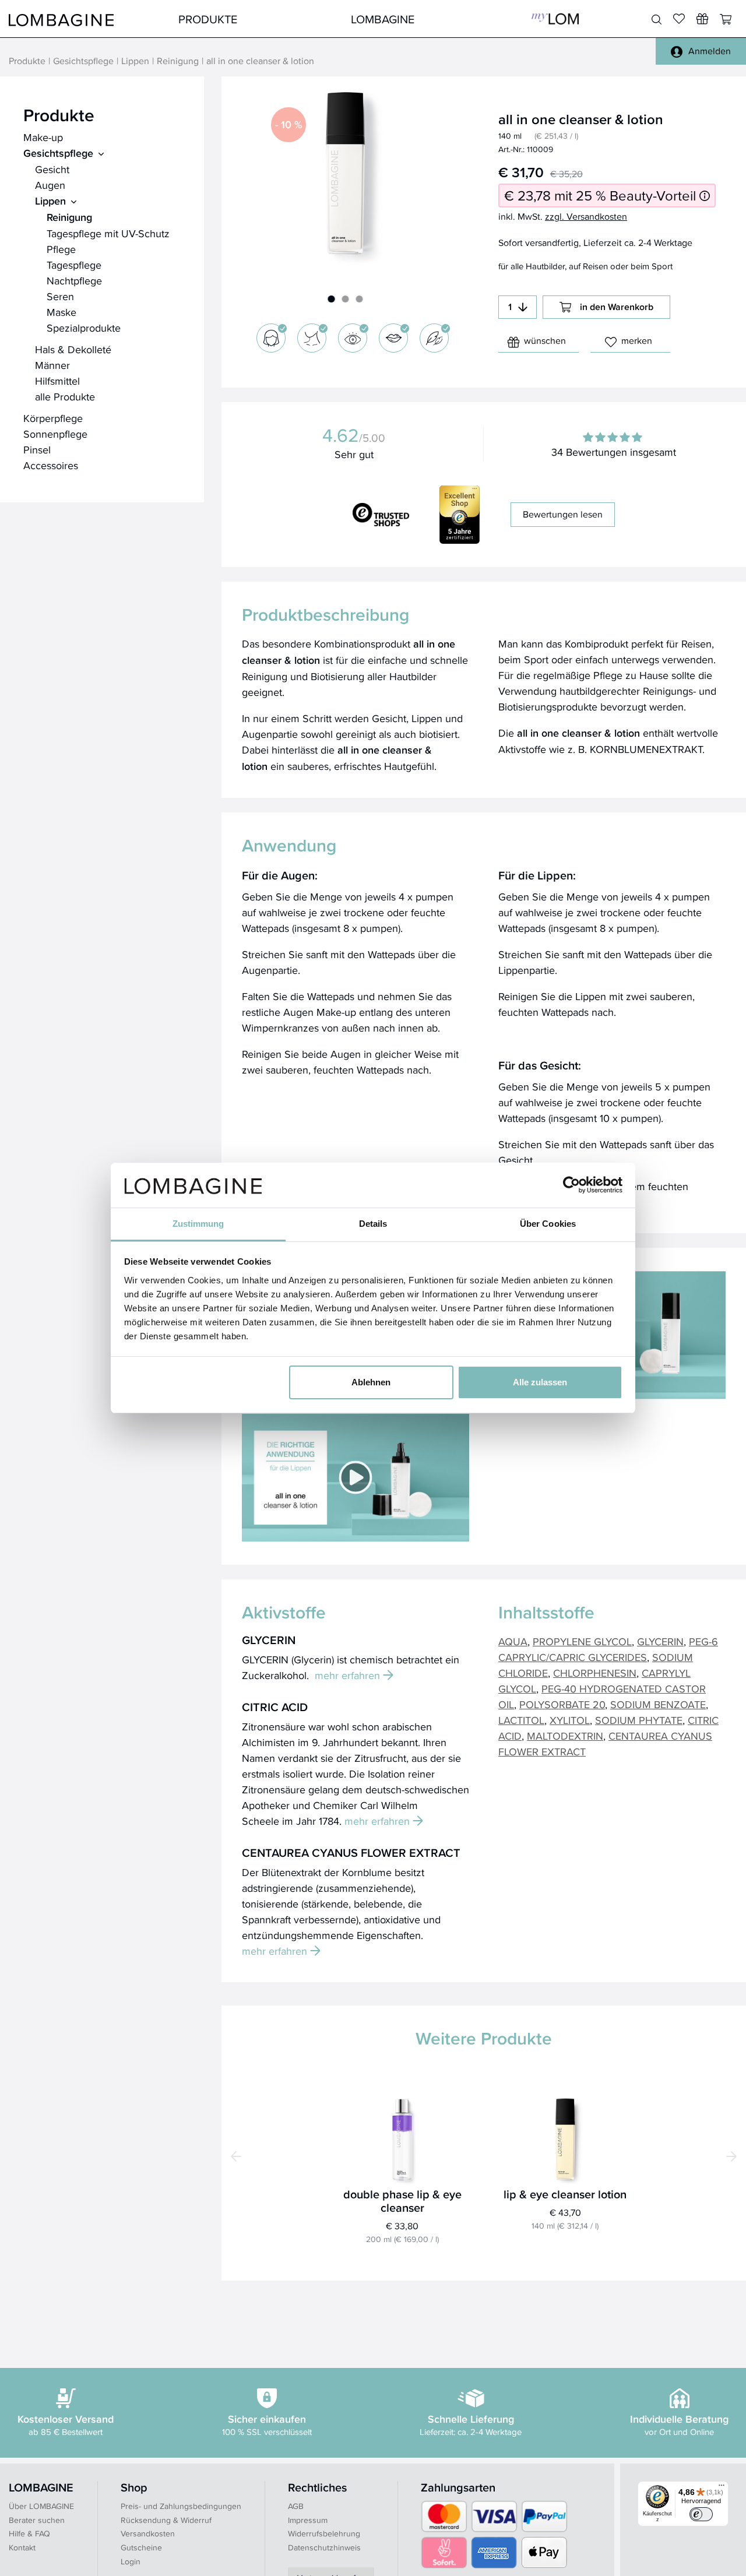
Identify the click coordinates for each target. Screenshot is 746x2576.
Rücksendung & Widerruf (166, 2520)
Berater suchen (37, 2520)
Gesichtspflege (83, 61)
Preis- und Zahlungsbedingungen (181, 2506)
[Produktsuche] (657, 20)
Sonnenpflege (55, 434)
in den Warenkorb (617, 307)
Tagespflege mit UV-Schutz (108, 233)
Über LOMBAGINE (41, 2506)
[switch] (701, 2514)
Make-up (43, 137)
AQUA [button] (513, 1641)
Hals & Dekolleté (73, 349)
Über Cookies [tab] (548, 1224)
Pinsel (37, 450)
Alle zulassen (540, 1382)
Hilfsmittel (57, 381)
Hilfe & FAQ (29, 2533)
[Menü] (722, 2488)
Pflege (61, 249)
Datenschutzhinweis (324, 2547)
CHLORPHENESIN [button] (595, 1673)
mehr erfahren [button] (347, 1675)
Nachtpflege (74, 281)
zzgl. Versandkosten (586, 217)
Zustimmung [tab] (198, 1224)
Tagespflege (74, 265)
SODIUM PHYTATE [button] (639, 1720)
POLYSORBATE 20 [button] (562, 1704)
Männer (52, 365)
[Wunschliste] (702, 19)
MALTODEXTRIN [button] (565, 1736)
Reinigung (178, 61)
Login (131, 2561)
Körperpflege (53, 418)
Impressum (308, 2520)
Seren (60, 296)
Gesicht (52, 169)
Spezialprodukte (84, 328)
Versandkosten (148, 2533)
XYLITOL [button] (570, 1720)
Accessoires (51, 465)
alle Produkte (65, 397)
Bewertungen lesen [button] (563, 514)
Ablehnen (371, 1382)
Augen (50, 185)
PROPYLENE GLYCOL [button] (582, 1641)
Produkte (208, 19)
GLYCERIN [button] (660, 1641)
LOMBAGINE (383, 19)
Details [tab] (373, 1224)
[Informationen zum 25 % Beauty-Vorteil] (705, 196)
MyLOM (555, 19)
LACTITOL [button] (521, 1720)
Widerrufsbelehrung (324, 2533)
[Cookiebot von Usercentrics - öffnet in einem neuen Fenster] (571, 1185)
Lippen (135, 61)
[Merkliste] (679, 19)
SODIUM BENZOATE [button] (658, 1704)
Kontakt (22, 2547)
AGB (296, 2506)
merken (637, 341)
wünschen (545, 341)
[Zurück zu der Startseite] (61, 19)
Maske (61, 312)
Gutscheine (141, 2547)
